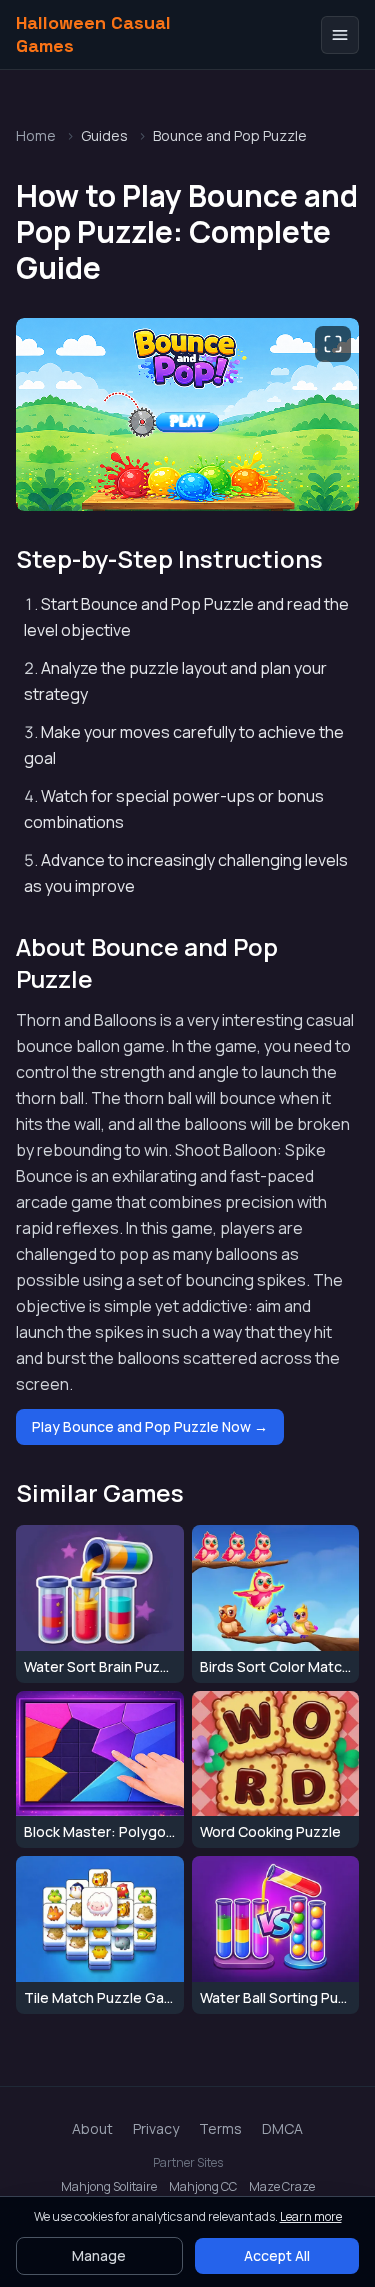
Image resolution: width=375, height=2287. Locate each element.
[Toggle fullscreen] (333, 344)
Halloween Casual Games (93, 34)
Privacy (156, 2128)
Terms (220, 2128)
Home (36, 135)
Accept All (277, 2255)
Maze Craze (282, 2187)
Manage (99, 2255)
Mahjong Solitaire (109, 2187)
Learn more (311, 2216)
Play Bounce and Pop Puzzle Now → (150, 1426)
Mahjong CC (203, 2187)
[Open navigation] (340, 35)
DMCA (282, 2128)
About (92, 2128)
